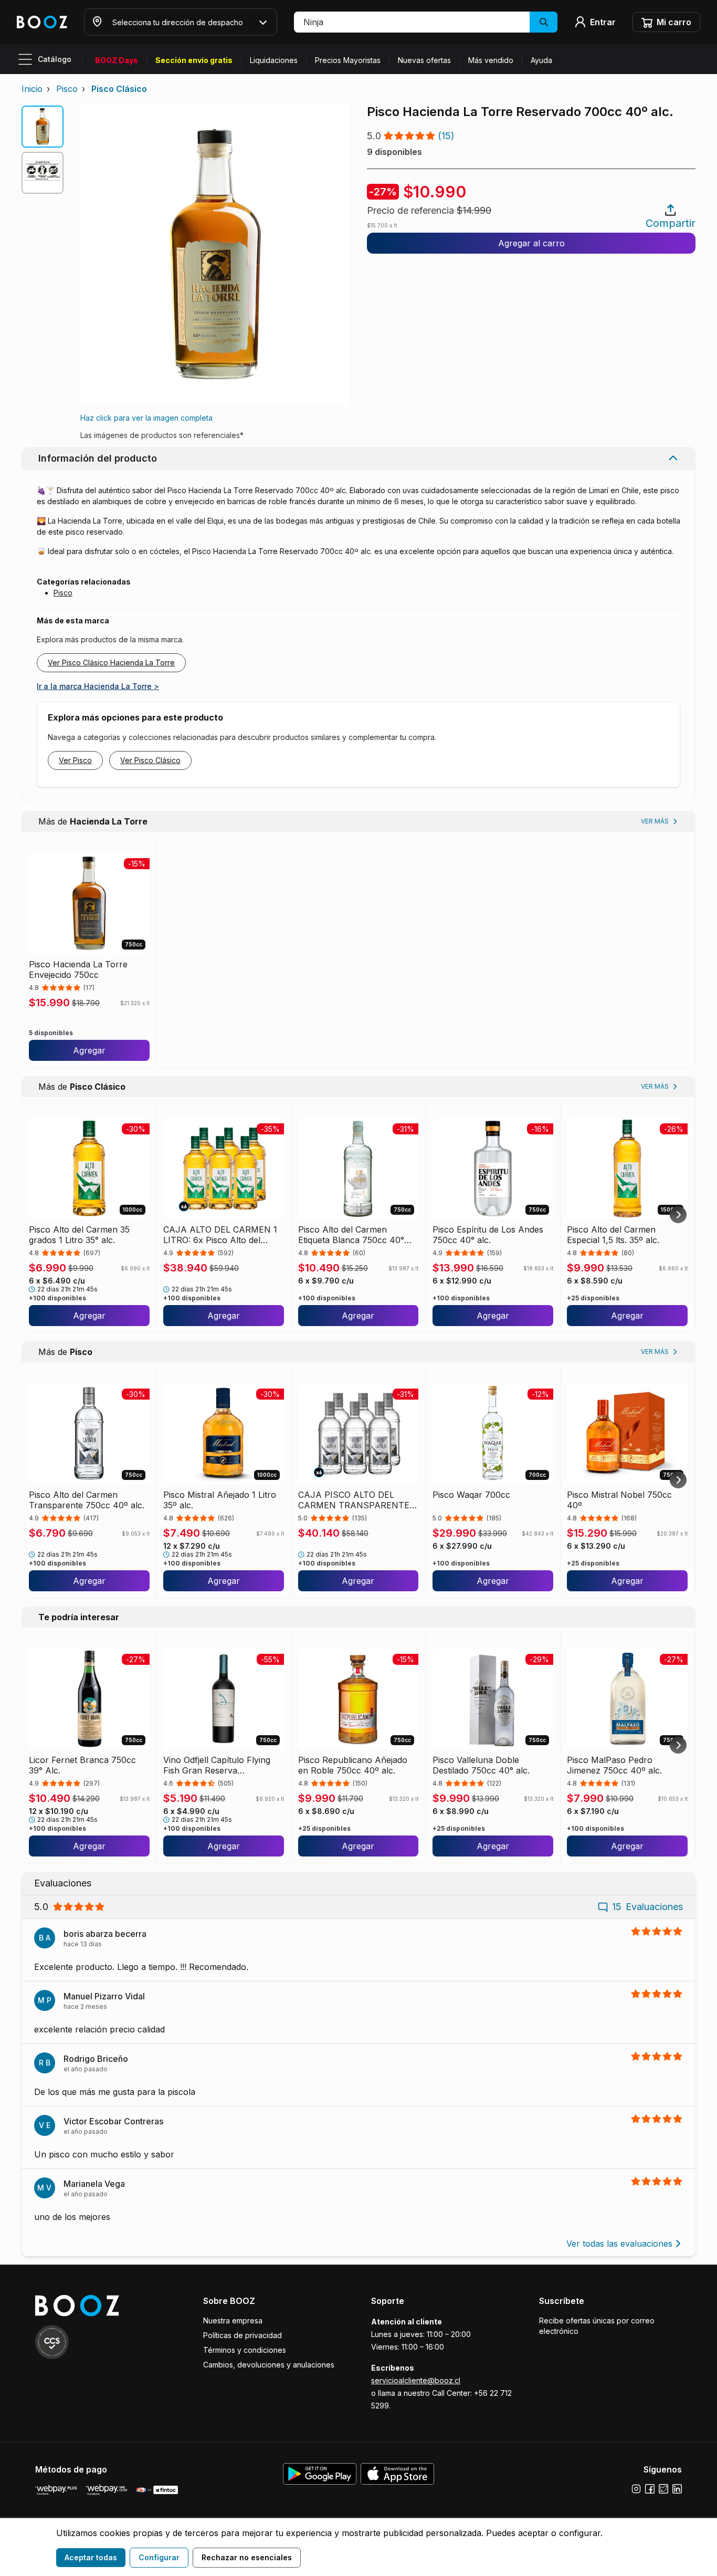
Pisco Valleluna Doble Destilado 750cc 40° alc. (481, 1765)
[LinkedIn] (677, 2489)
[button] (426, 22)
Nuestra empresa (233, 2321)
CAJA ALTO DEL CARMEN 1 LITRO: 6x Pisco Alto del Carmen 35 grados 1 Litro (220, 1235)
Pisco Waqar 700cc (471, 1495)
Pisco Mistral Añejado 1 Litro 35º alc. (220, 1500)
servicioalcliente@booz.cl (416, 2380)
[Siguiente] (678, 1215)
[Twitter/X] (663, 2489)
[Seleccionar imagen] (43, 127)
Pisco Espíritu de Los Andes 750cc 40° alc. (488, 1235)
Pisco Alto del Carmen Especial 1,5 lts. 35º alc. (613, 1235)
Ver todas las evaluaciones (619, 2244)
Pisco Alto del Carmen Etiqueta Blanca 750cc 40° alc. (351, 1235)
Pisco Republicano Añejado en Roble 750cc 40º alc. (353, 1765)
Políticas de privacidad (242, 2335)
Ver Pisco (75, 760)
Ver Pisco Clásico (150, 760)
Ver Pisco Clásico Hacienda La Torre (111, 663)
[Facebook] (650, 2489)
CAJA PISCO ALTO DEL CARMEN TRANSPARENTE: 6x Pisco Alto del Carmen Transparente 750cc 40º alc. (356, 1500)
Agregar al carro (531, 243)
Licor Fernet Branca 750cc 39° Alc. (82, 1765)
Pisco (67, 89)
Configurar (159, 2557)
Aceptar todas (91, 2557)
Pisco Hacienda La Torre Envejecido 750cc (78, 969)
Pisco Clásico (119, 89)
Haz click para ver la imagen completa (146, 418)
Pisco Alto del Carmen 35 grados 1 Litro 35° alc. (79, 1235)
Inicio (32, 89)
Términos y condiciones (245, 2350)
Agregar (89, 1050)
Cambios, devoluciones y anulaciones (269, 2365)
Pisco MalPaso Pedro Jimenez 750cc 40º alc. (614, 1765)
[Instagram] (636, 2489)
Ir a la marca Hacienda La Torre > (98, 686)
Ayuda (541, 60)
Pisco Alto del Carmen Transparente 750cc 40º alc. (87, 1500)
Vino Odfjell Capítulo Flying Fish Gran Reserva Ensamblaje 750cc (217, 1765)
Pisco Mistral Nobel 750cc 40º (619, 1500)
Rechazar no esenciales (247, 2557)
